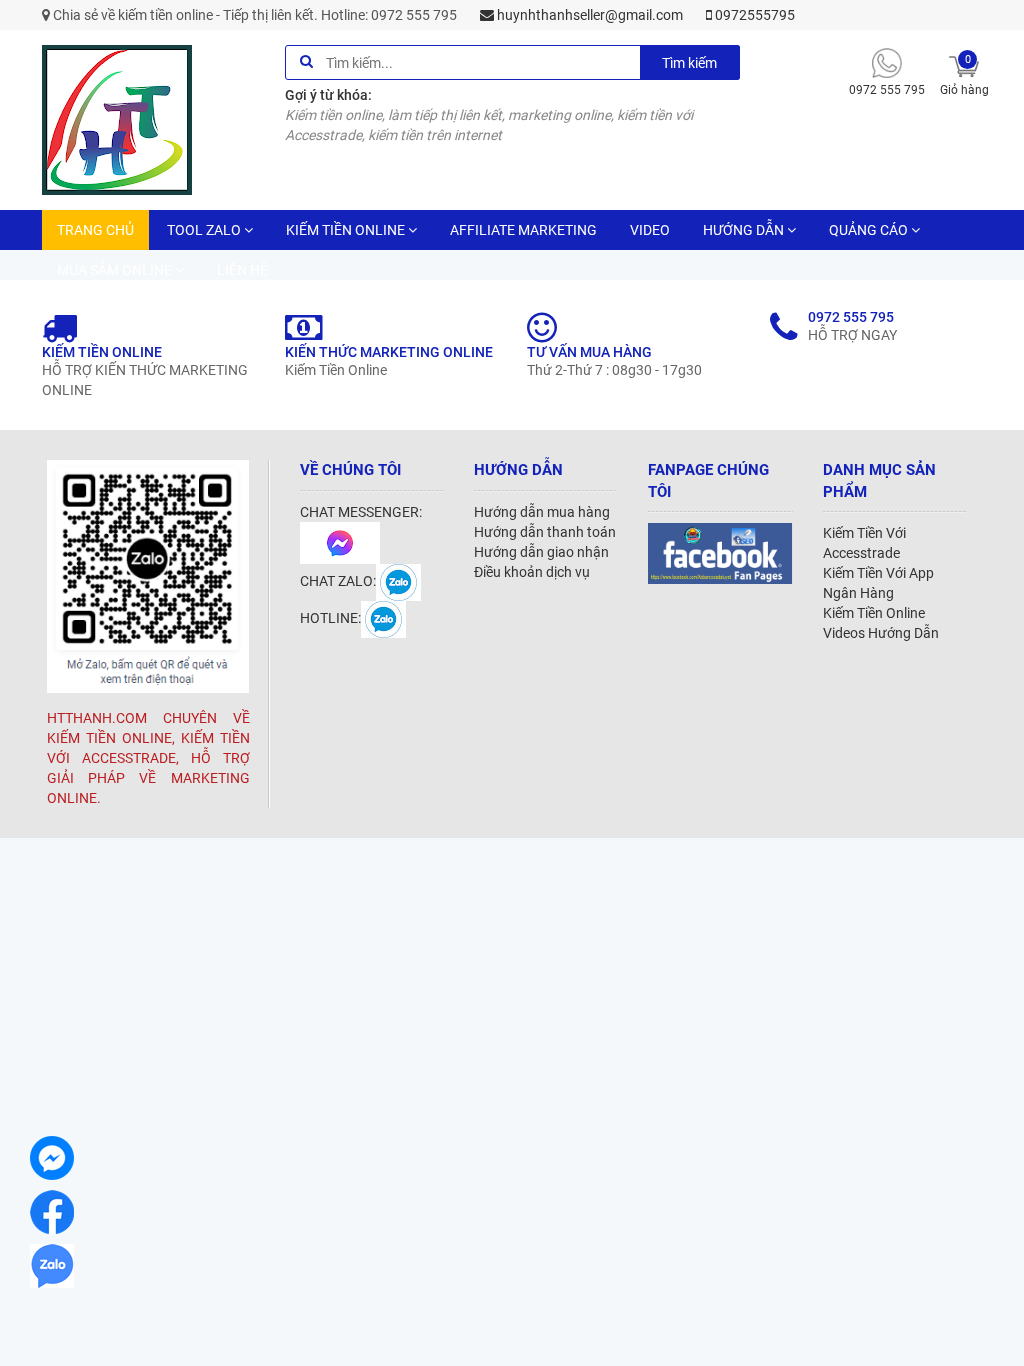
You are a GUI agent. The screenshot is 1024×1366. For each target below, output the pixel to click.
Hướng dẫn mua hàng (542, 512)
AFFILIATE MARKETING (523, 230)
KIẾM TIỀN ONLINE (345, 230)
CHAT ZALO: (338, 581)
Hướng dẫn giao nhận (541, 552)
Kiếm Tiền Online (874, 613)
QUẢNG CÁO (868, 230)
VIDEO (650, 230)
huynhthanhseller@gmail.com (588, 15)
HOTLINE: (330, 618)
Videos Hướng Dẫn (881, 633)
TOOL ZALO (204, 230)
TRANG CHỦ (95, 230)
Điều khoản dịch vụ (532, 572)
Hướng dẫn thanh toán (545, 532)
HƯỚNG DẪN (743, 230)
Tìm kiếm (689, 63)
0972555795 (753, 15)
